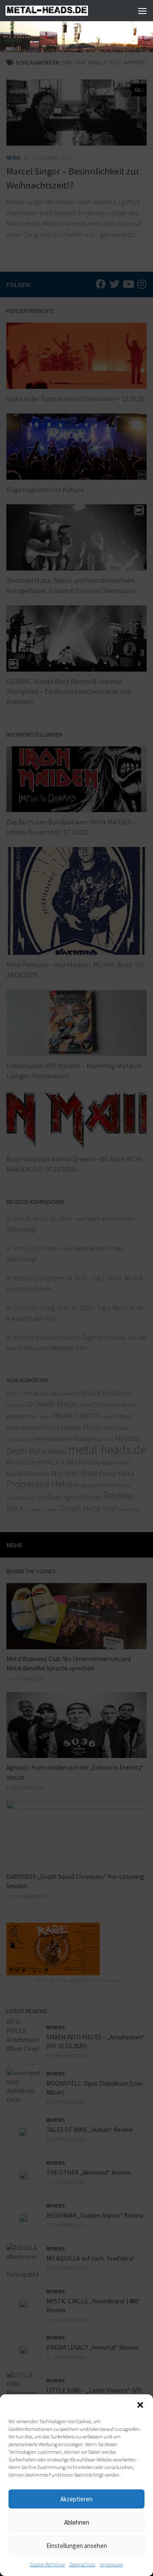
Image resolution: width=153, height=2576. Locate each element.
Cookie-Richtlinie (48, 2564)
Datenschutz (82, 2564)
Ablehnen (77, 2522)
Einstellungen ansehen (77, 2546)
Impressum (112, 2564)
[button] (140, 2405)
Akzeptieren (76, 2499)
